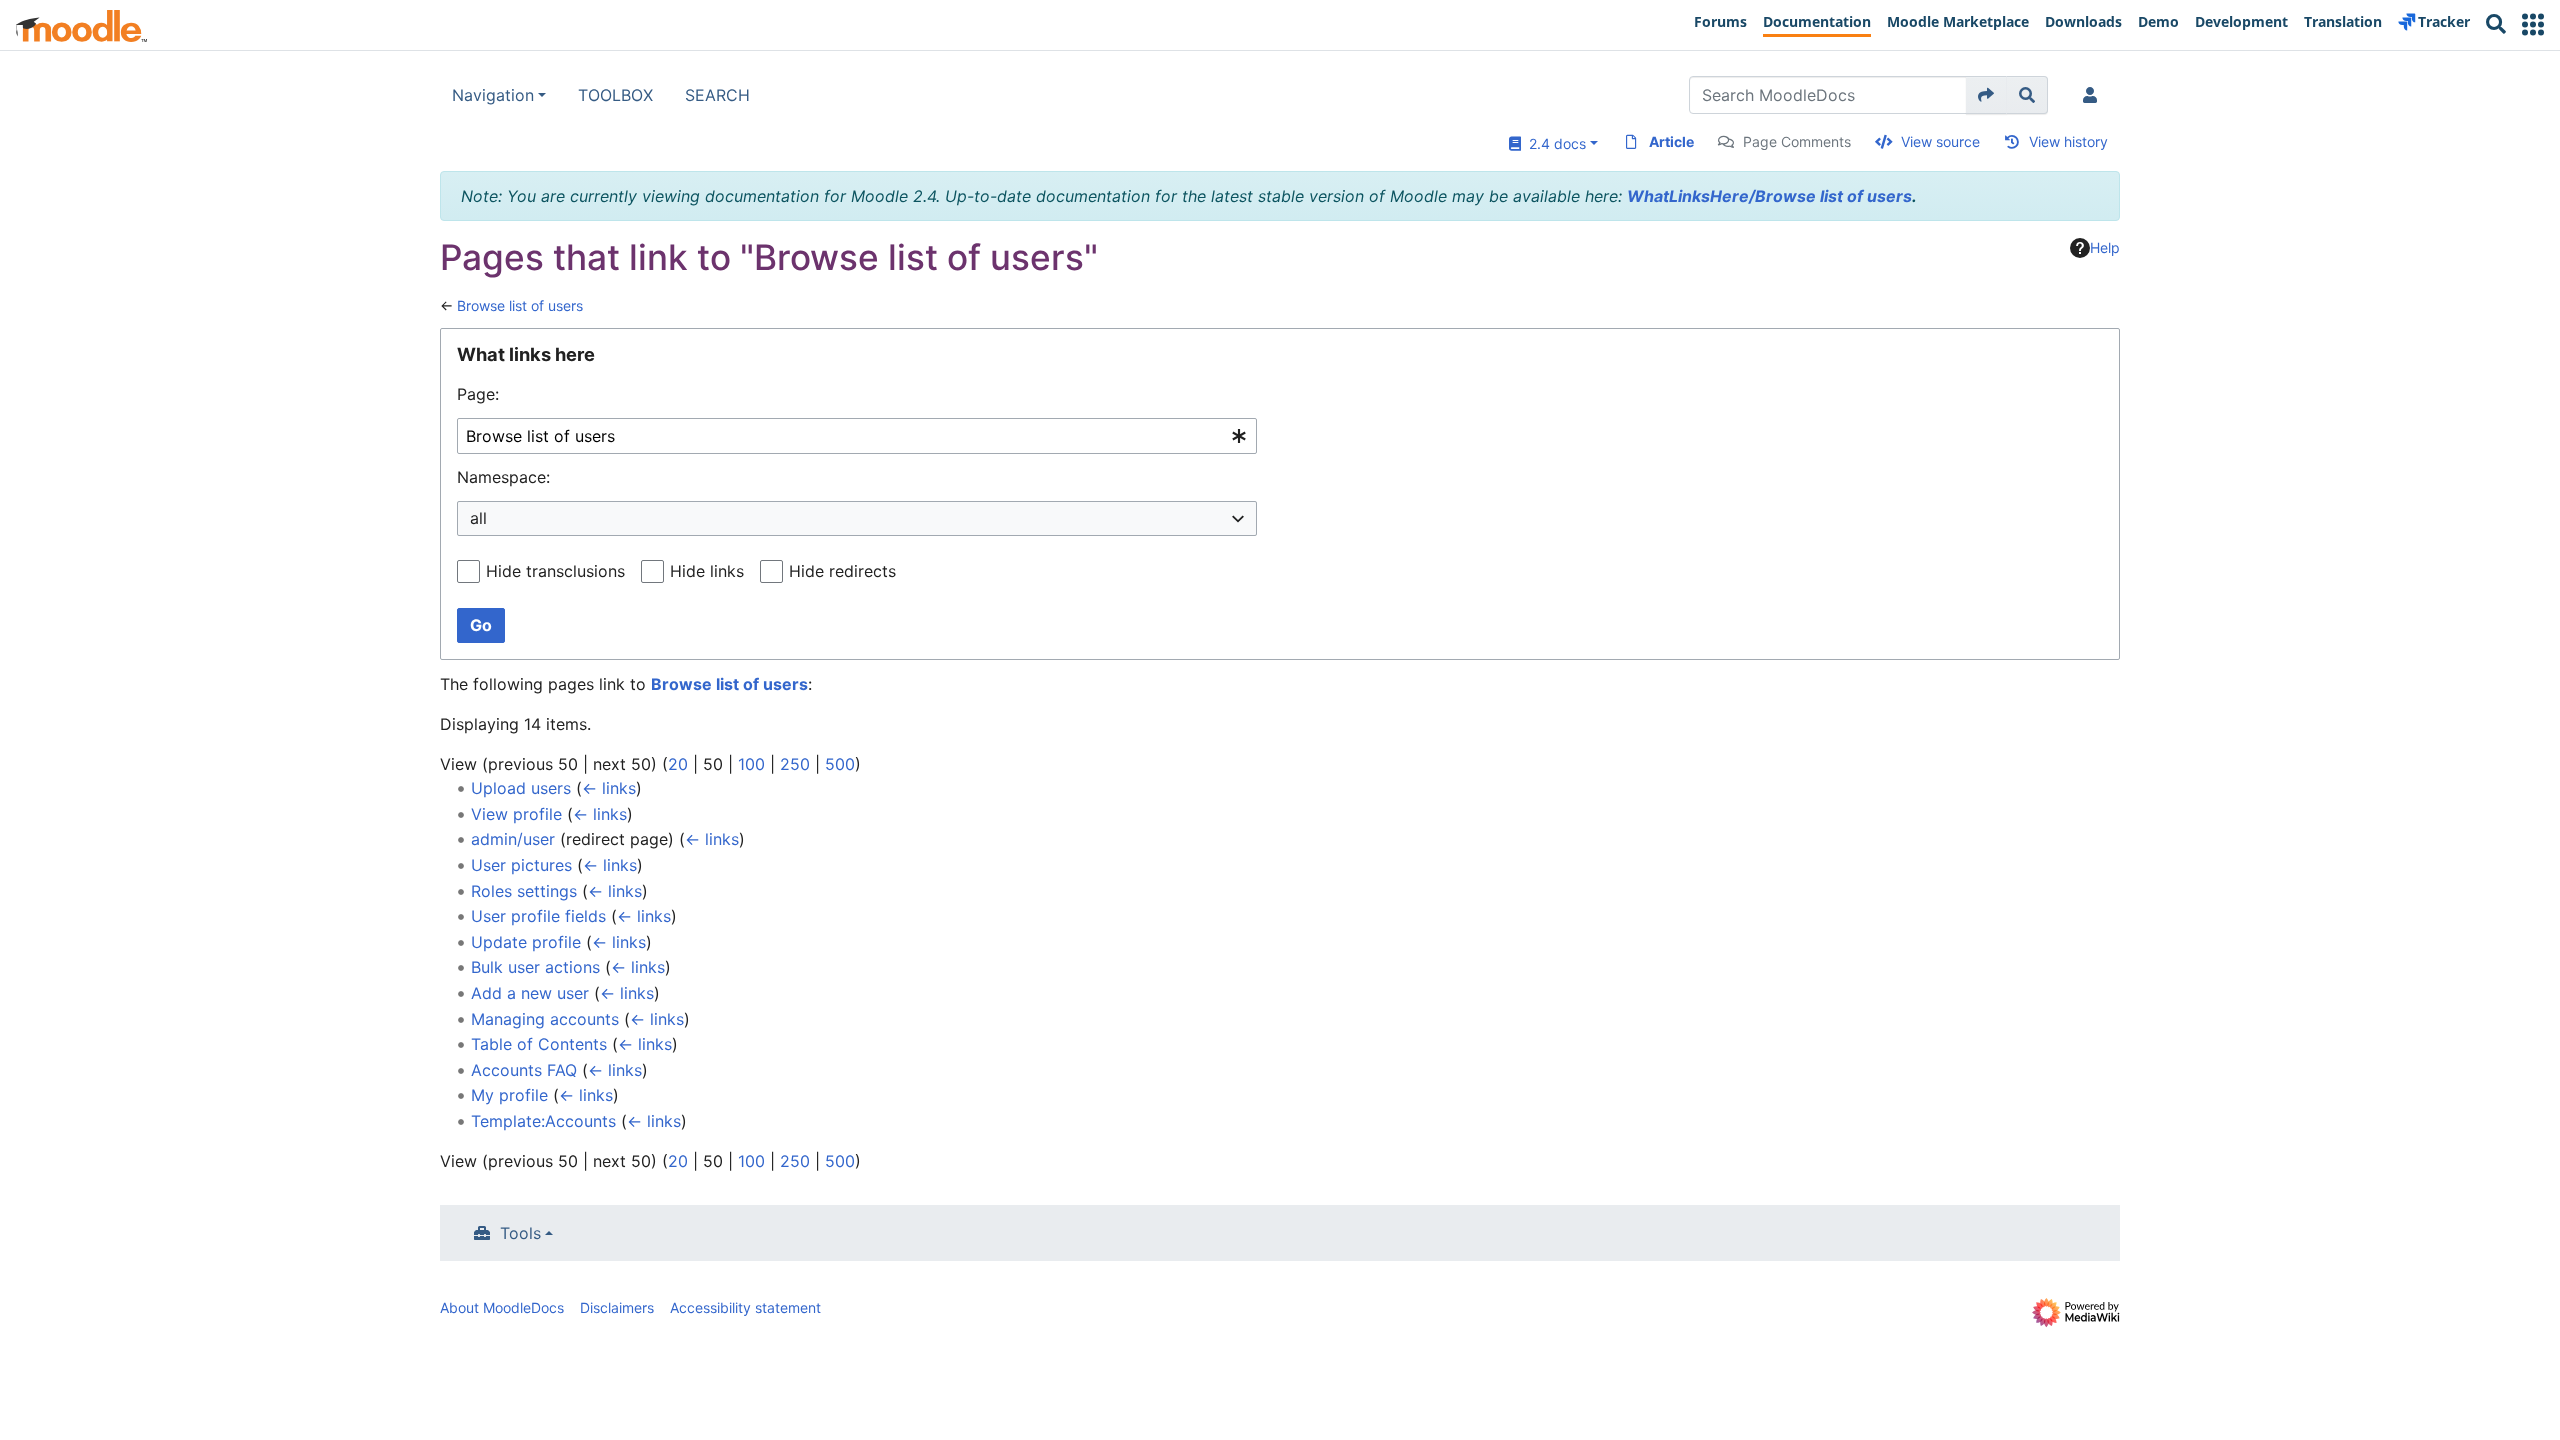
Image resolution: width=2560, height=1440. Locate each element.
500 (840, 764)
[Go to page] (1986, 95)
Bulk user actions (535, 967)
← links (609, 788)
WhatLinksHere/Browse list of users (1769, 196)
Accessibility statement (745, 1307)
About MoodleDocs (502, 1307)
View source (1940, 141)
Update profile (526, 942)
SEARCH (717, 95)
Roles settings (524, 891)
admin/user (513, 839)
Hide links (707, 571)
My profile (509, 1095)
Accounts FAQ (524, 1070)
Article (1671, 141)
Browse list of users (520, 305)
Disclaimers (617, 1307)
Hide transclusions (555, 571)
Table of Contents (539, 1044)
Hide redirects (842, 571)
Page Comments (1797, 141)
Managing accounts (545, 1019)
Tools (520, 1233)
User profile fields (538, 916)
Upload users (521, 788)
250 (795, 764)
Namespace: (503, 477)
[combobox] (857, 436)
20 (678, 764)
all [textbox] (478, 518)
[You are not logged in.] (2094, 95)
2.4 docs (1553, 143)
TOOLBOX (615, 95)
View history (2068, 141)
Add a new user (530, 993)
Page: (478, 394)
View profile (516, 814)
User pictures (521, 865)
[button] (2533, 24)
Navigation (493, 95)
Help (2105, 247)
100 (751, 764)
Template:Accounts (543, 1121)
